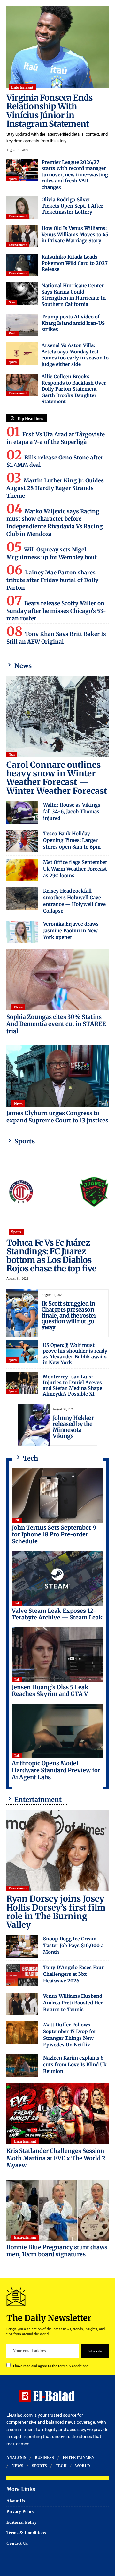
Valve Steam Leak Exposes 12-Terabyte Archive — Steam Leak (57, 1614)
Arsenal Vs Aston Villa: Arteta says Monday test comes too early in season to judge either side (75, 355)
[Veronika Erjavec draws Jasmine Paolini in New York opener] (22, 932)
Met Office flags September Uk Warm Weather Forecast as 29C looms (75, 869)
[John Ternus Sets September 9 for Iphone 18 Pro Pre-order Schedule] (57, 1495)
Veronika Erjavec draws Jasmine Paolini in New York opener (71, 931)
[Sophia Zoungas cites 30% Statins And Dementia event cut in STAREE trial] (57, 980)
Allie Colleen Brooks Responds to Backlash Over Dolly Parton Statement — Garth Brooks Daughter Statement (74, 389)
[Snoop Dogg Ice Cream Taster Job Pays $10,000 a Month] (22, 1946)
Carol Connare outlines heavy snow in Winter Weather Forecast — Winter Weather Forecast (57, 778)
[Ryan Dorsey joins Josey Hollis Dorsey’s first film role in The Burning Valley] (57, 1850)
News (12, 302)
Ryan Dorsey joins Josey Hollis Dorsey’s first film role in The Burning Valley (56, 1912)
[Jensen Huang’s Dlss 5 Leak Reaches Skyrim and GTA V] (57, 1655)
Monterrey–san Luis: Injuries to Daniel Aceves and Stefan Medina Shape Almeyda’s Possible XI (73, 1385)
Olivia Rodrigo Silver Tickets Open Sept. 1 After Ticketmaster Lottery (72, 206)
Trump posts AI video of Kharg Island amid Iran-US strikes (73, 323)
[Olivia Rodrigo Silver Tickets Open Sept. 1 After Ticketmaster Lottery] (22, 208)
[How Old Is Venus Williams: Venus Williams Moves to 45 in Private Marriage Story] (22, 236)
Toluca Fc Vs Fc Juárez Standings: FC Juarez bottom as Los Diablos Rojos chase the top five (51, 1256)
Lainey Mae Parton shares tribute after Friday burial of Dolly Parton (52, 580)
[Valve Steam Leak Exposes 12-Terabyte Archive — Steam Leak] (57, 1578)
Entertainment (22, 87)
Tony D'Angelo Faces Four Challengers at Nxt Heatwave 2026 (73, 1974)
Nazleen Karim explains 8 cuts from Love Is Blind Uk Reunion (75, 2064)
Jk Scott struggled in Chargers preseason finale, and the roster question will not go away (69, 1316)
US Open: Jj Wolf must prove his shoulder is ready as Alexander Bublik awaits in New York (75, 1354)
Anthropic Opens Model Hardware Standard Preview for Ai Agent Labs (56, 1770)
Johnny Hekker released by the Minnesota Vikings (73, 1427)
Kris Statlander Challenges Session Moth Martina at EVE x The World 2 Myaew (56, 2158)
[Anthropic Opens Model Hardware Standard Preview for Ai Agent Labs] (57, 1731)
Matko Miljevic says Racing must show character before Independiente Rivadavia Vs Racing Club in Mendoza (55, 523)
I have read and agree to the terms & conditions (51, 2366)
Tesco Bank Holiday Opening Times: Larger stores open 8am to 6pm (72, 840)
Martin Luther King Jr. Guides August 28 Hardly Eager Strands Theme (55, 488)
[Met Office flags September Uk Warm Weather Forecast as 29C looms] (22, 870)
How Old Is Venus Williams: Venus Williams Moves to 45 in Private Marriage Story (75, 234)
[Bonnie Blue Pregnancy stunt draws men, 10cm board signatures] (57, 2210)
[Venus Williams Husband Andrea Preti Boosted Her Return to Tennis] (22, 2004)
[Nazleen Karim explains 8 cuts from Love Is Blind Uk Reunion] (22, 2066)
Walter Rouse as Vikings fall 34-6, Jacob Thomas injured (72, 811)
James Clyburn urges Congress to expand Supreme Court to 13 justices (57, 1117)
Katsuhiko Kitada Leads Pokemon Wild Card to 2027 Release (75, 263)
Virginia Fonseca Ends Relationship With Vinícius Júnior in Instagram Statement (50, 111)
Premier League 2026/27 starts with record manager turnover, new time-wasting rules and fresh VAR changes (75, 175)
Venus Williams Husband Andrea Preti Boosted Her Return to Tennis (73, 2003)
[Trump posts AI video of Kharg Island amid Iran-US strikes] (22, 325)
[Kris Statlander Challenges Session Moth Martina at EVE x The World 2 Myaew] (57, 2114)
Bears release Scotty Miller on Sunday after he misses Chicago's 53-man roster (56, 611)
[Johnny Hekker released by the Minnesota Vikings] (34, 1425)
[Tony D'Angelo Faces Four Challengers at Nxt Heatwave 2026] (22, 1975)
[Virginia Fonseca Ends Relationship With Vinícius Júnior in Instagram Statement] (57, 47)
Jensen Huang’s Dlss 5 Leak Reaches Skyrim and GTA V (50, 1691)
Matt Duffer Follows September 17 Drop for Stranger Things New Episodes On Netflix (70, 2035)
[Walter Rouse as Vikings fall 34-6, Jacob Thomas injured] (22, 813)
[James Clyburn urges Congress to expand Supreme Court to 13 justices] (57, 1076)
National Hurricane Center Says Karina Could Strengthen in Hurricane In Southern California (74, 295)
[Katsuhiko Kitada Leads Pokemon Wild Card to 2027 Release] (22, 265)
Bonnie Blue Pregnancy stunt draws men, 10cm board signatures (57, 2251)
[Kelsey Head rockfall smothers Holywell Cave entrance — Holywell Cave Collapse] (22, 899)
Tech (17, 1520)
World (13, 333)
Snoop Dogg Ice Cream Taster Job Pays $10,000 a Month (73, 1945)
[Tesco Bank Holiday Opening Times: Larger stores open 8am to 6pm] (22, 841)
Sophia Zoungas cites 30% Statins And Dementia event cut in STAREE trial (56, 1024)
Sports (13, 179)
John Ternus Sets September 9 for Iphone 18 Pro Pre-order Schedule (54, 1534)
